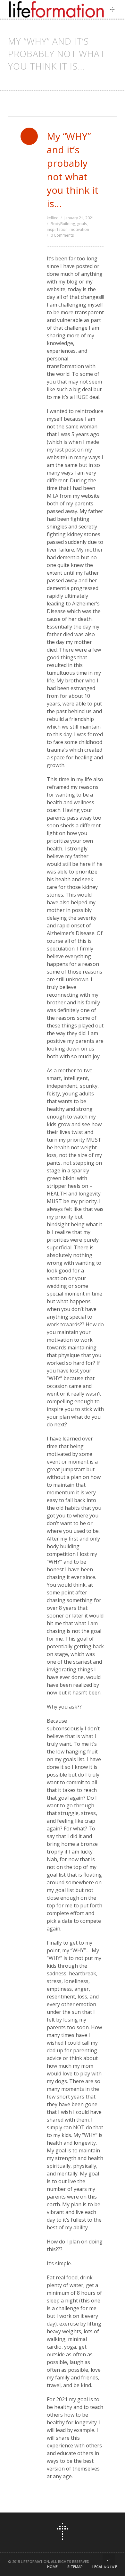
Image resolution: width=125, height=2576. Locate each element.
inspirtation (57, 229)
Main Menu (114, 9)
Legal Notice (105, 2567)
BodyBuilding (63, 224)
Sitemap (75, 2567)
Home (52, 2567)
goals (82, 224)
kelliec (52, 218)
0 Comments (62, 235)
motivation (79, 229)
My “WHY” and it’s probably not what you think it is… (73, 170)
